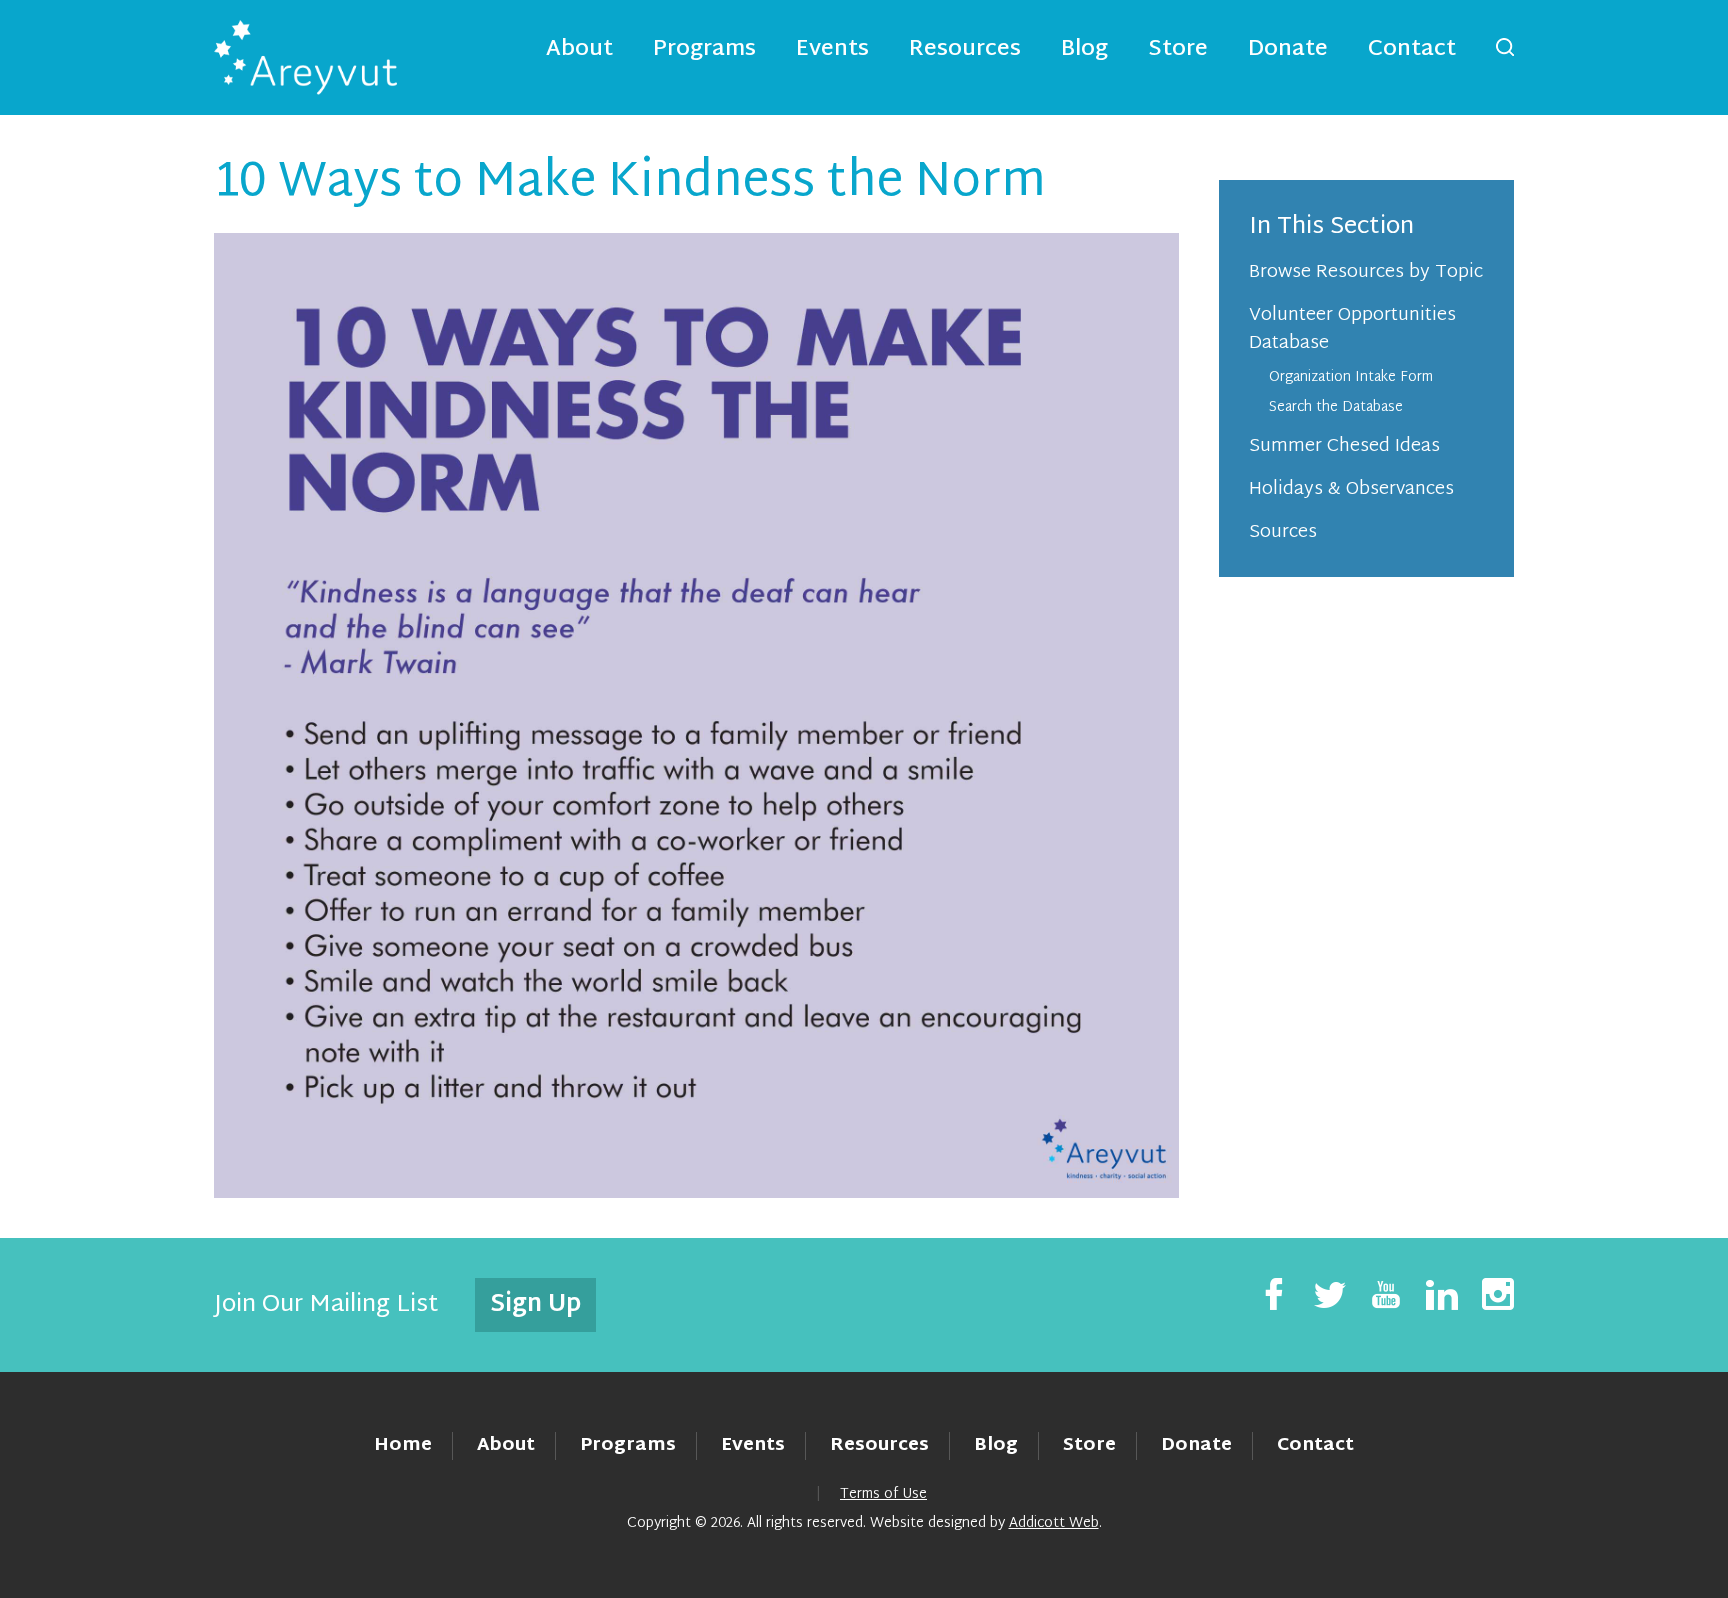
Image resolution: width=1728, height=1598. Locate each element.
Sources (1283, 532)
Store (1178, 50)
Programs (704, 50)
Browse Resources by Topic (1366, 272)
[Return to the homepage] (305, 57)
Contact (1412, 50)
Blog (1084, 50)
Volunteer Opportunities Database (1352, 329)
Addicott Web (1054, 1523)
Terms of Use (883, 1494)
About (579, 50)
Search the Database (1336, 407)
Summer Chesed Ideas (1344, 446)
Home (403, 1445)
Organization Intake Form (1351, 377)
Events (832, 50)
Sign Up (535, 1305)
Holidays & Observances (1351, 489)
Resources (965, 50)
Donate (1288, 50)
